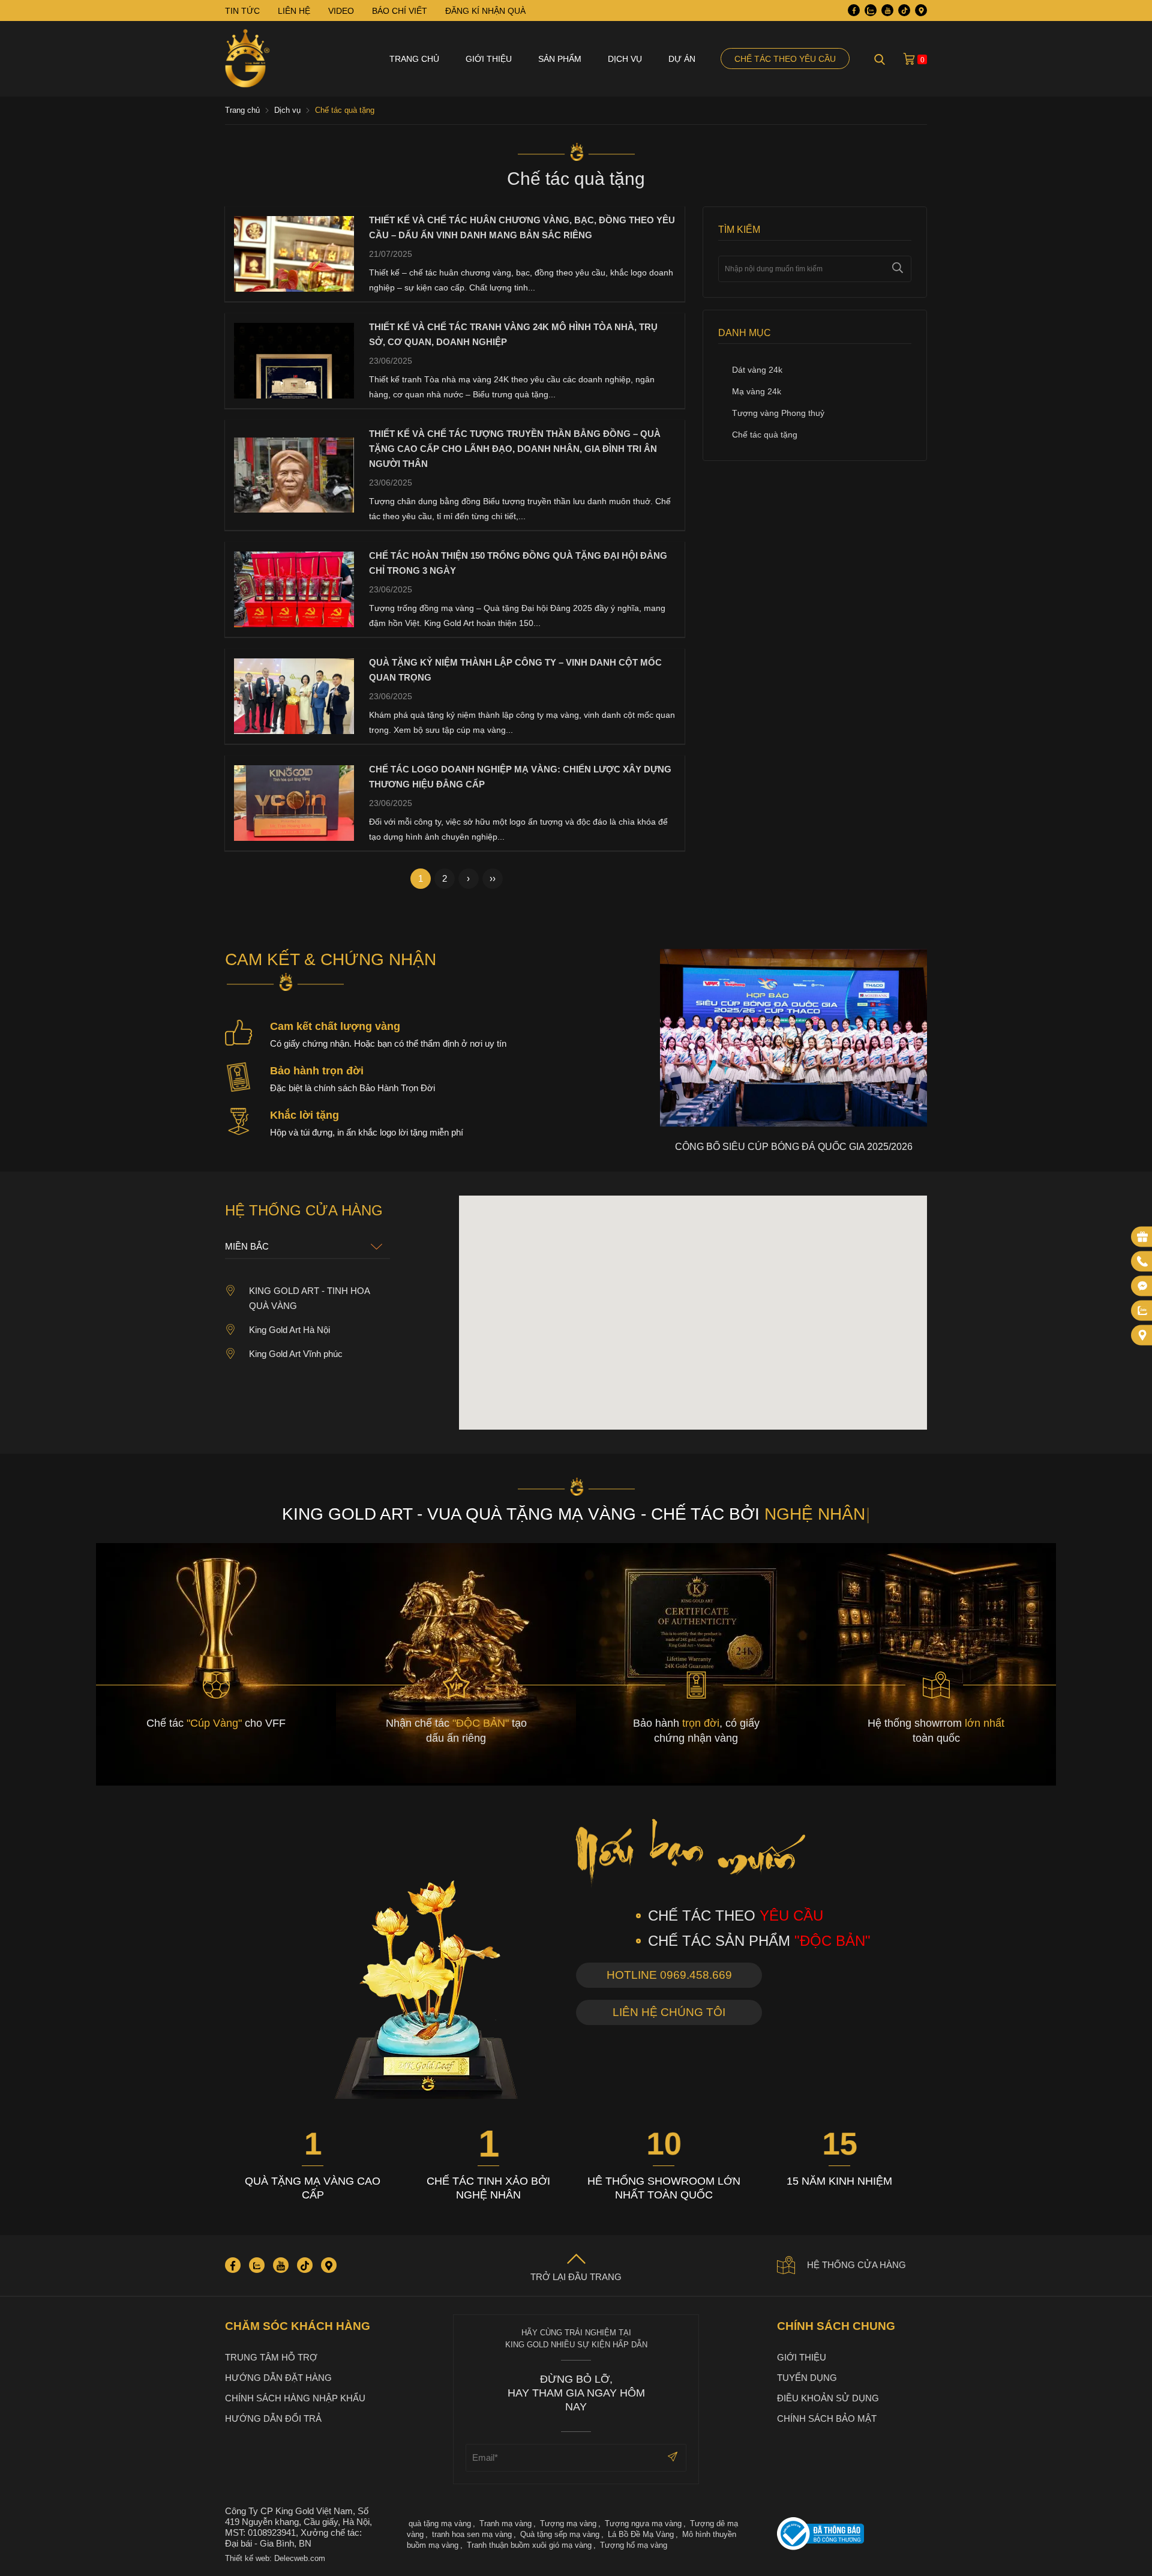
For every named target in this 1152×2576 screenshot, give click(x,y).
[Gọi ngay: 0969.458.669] (1142, 1262)
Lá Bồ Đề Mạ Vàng (641, 2534)
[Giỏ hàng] (909, 59)
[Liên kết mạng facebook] (1142, 1286)
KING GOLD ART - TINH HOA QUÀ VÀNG (309, 1298)
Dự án (682, 59)
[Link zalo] (871, 10)
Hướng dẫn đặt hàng (278, 2378)
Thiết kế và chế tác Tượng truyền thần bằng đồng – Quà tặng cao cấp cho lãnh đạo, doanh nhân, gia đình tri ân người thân (515, 449)
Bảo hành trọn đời (317, 1071)
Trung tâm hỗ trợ (271, 2357)
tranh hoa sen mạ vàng (472, 2534)
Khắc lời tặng (304, 1115)
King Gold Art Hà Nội (289, 1330)
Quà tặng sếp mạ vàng (560, 2534)
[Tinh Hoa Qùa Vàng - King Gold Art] (247, 59)
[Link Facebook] (854, 10)
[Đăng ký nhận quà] (1142, 1237)
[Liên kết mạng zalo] (1142, 1311)
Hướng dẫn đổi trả (273, 2418)
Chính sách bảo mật (827, 2418)
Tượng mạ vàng (568, 2523)
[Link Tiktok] (904, 10)
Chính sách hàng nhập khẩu (295, 2398)
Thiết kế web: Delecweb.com (275, 2558)
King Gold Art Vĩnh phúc (296, 1354)
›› (493, 878)
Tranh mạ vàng (505, 2523)
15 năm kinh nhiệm (839, 2181)
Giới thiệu (489, 59)
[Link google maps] (921, 10)
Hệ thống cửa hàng (856, 2265)
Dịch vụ (625, 59)
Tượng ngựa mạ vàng (643, 2523)
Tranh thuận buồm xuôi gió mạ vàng (529, 2545)
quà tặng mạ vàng (440, 2523)
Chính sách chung (836, 2326)
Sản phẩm (560, 59)
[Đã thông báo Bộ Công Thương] (852, 2535)
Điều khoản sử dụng (828, 2398)
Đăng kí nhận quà (485, 11)
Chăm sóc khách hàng (298, 2326)
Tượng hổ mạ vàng (634, 2545)
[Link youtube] (887, 10)
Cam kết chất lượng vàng (335, 1026)
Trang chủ (414, 59)
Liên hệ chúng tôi (669, 2012)
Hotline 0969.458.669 (669, 1975)
